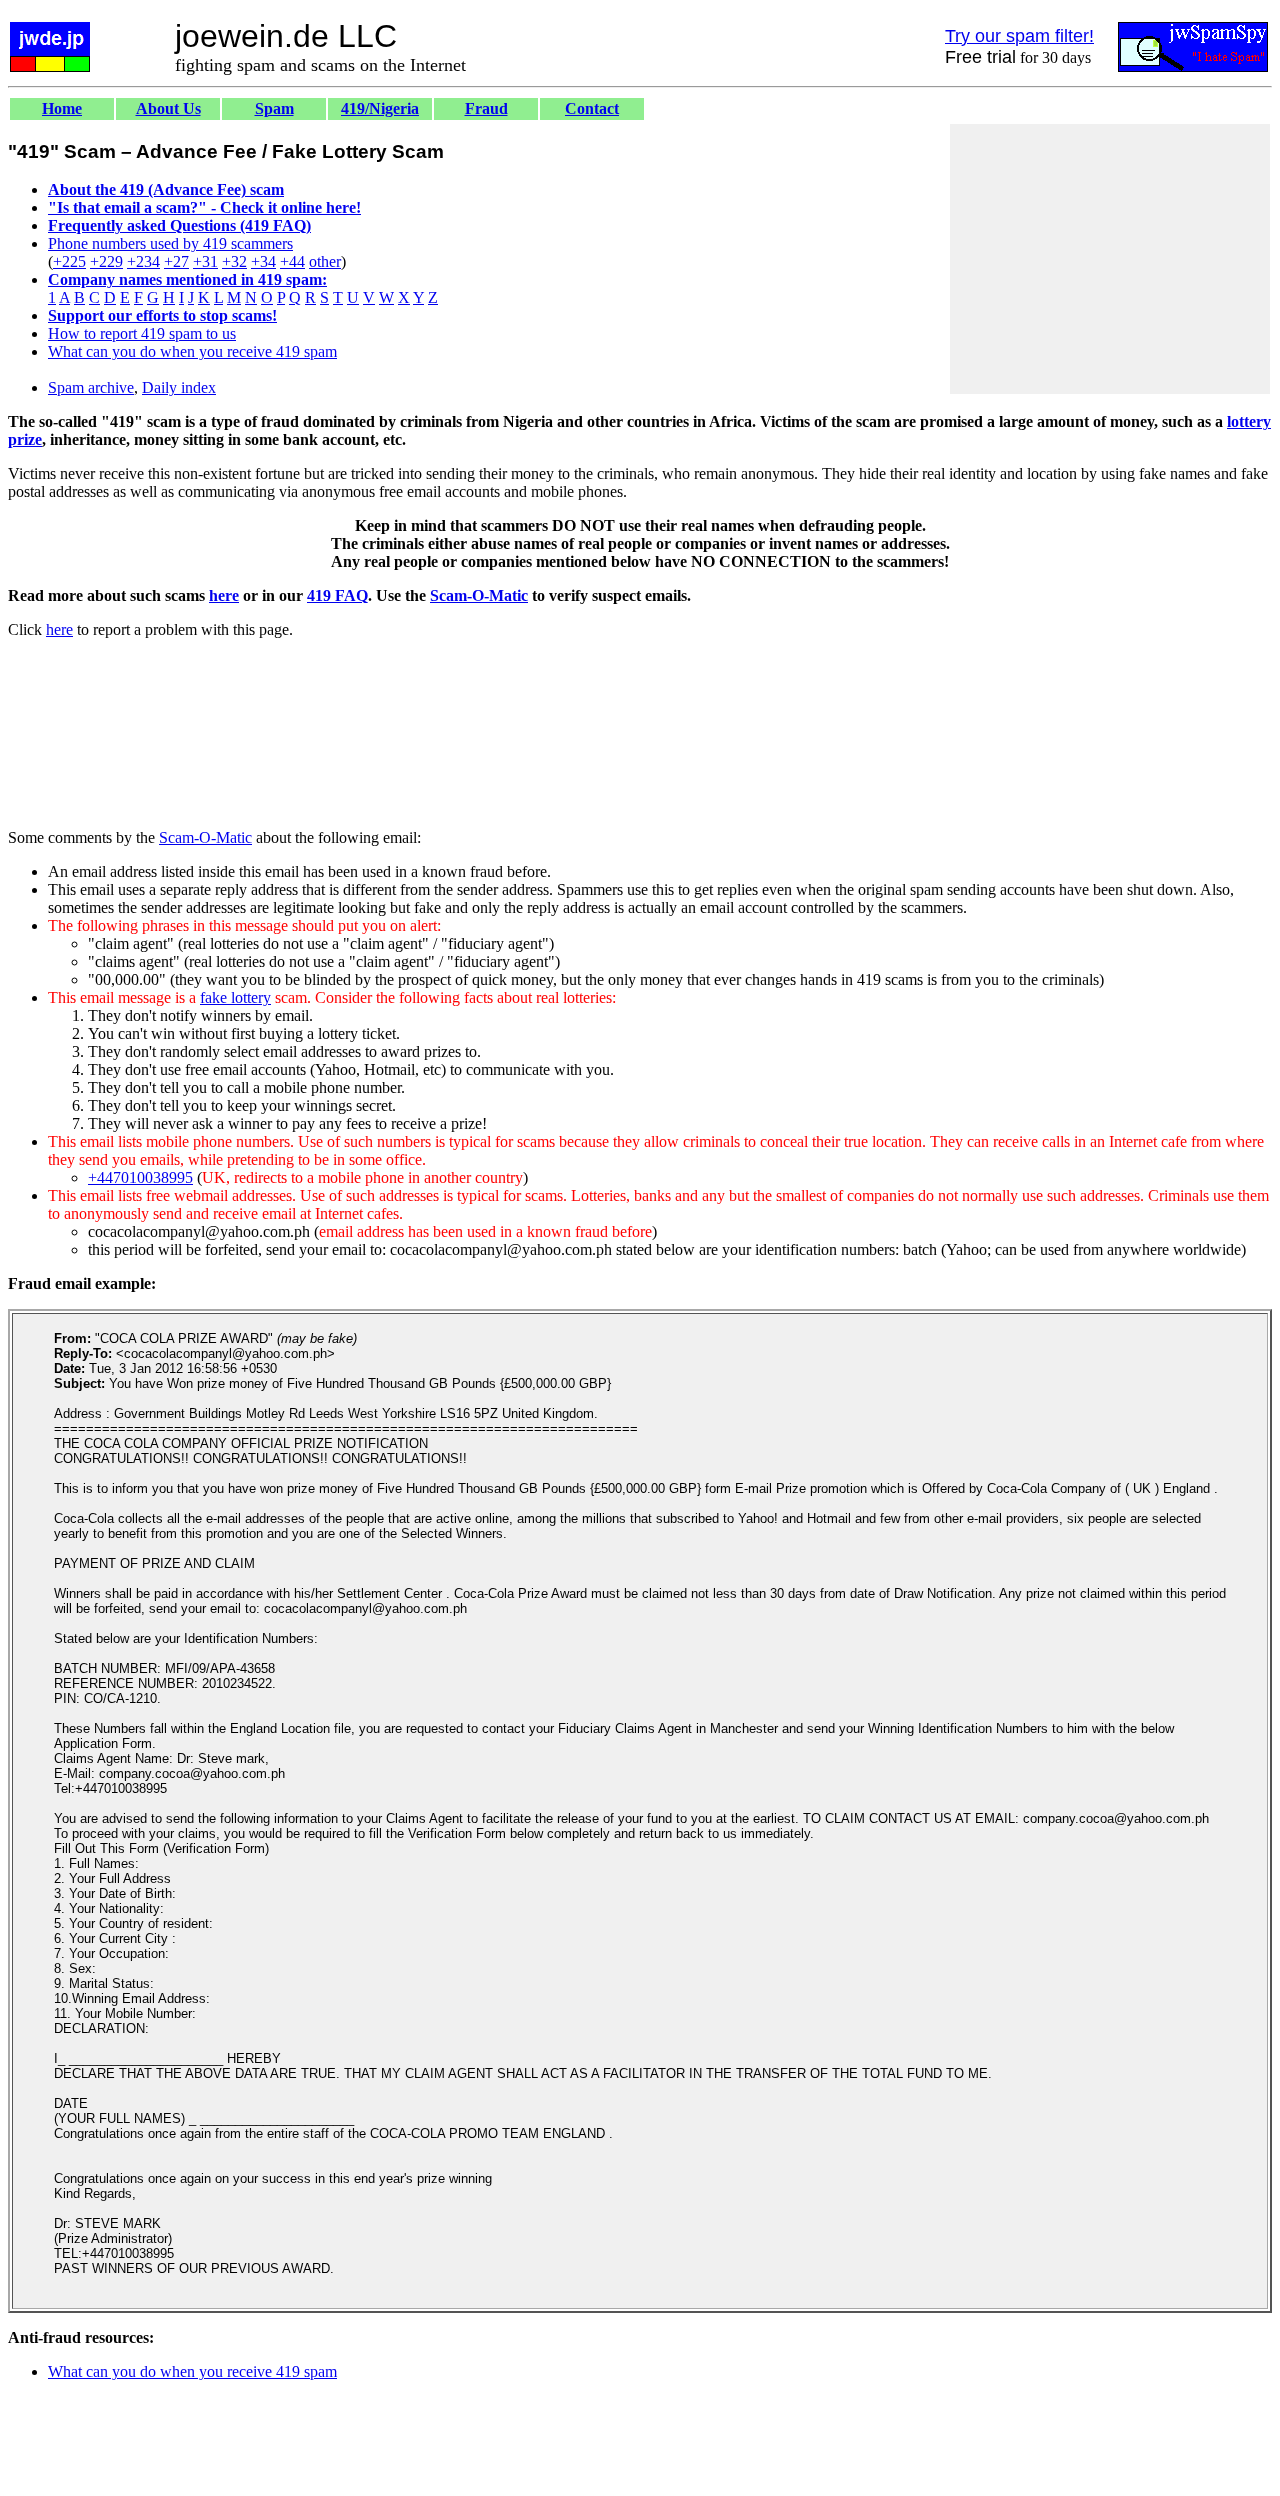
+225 (69, 261)
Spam (274, 108)
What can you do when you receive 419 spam (192, 351)
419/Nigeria (380, 108)
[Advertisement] (1110, 259)
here (224, 595)
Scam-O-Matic (479, 595)
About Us (168, 108)
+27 (176, 261)
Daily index (179, 387)
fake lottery (235, 997)
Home (62, 108)
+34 (263, 261)
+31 (205, 261)
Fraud (486, 108)
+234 (143, 261)
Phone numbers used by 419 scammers (170, 243)
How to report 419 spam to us (142, 333)
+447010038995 (140, 1177)
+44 (292, 261)
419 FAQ (337, 595)
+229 (106, 261)
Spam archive (91, 387)
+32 (234, 261)
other (325, 261)
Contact (592, 108)
